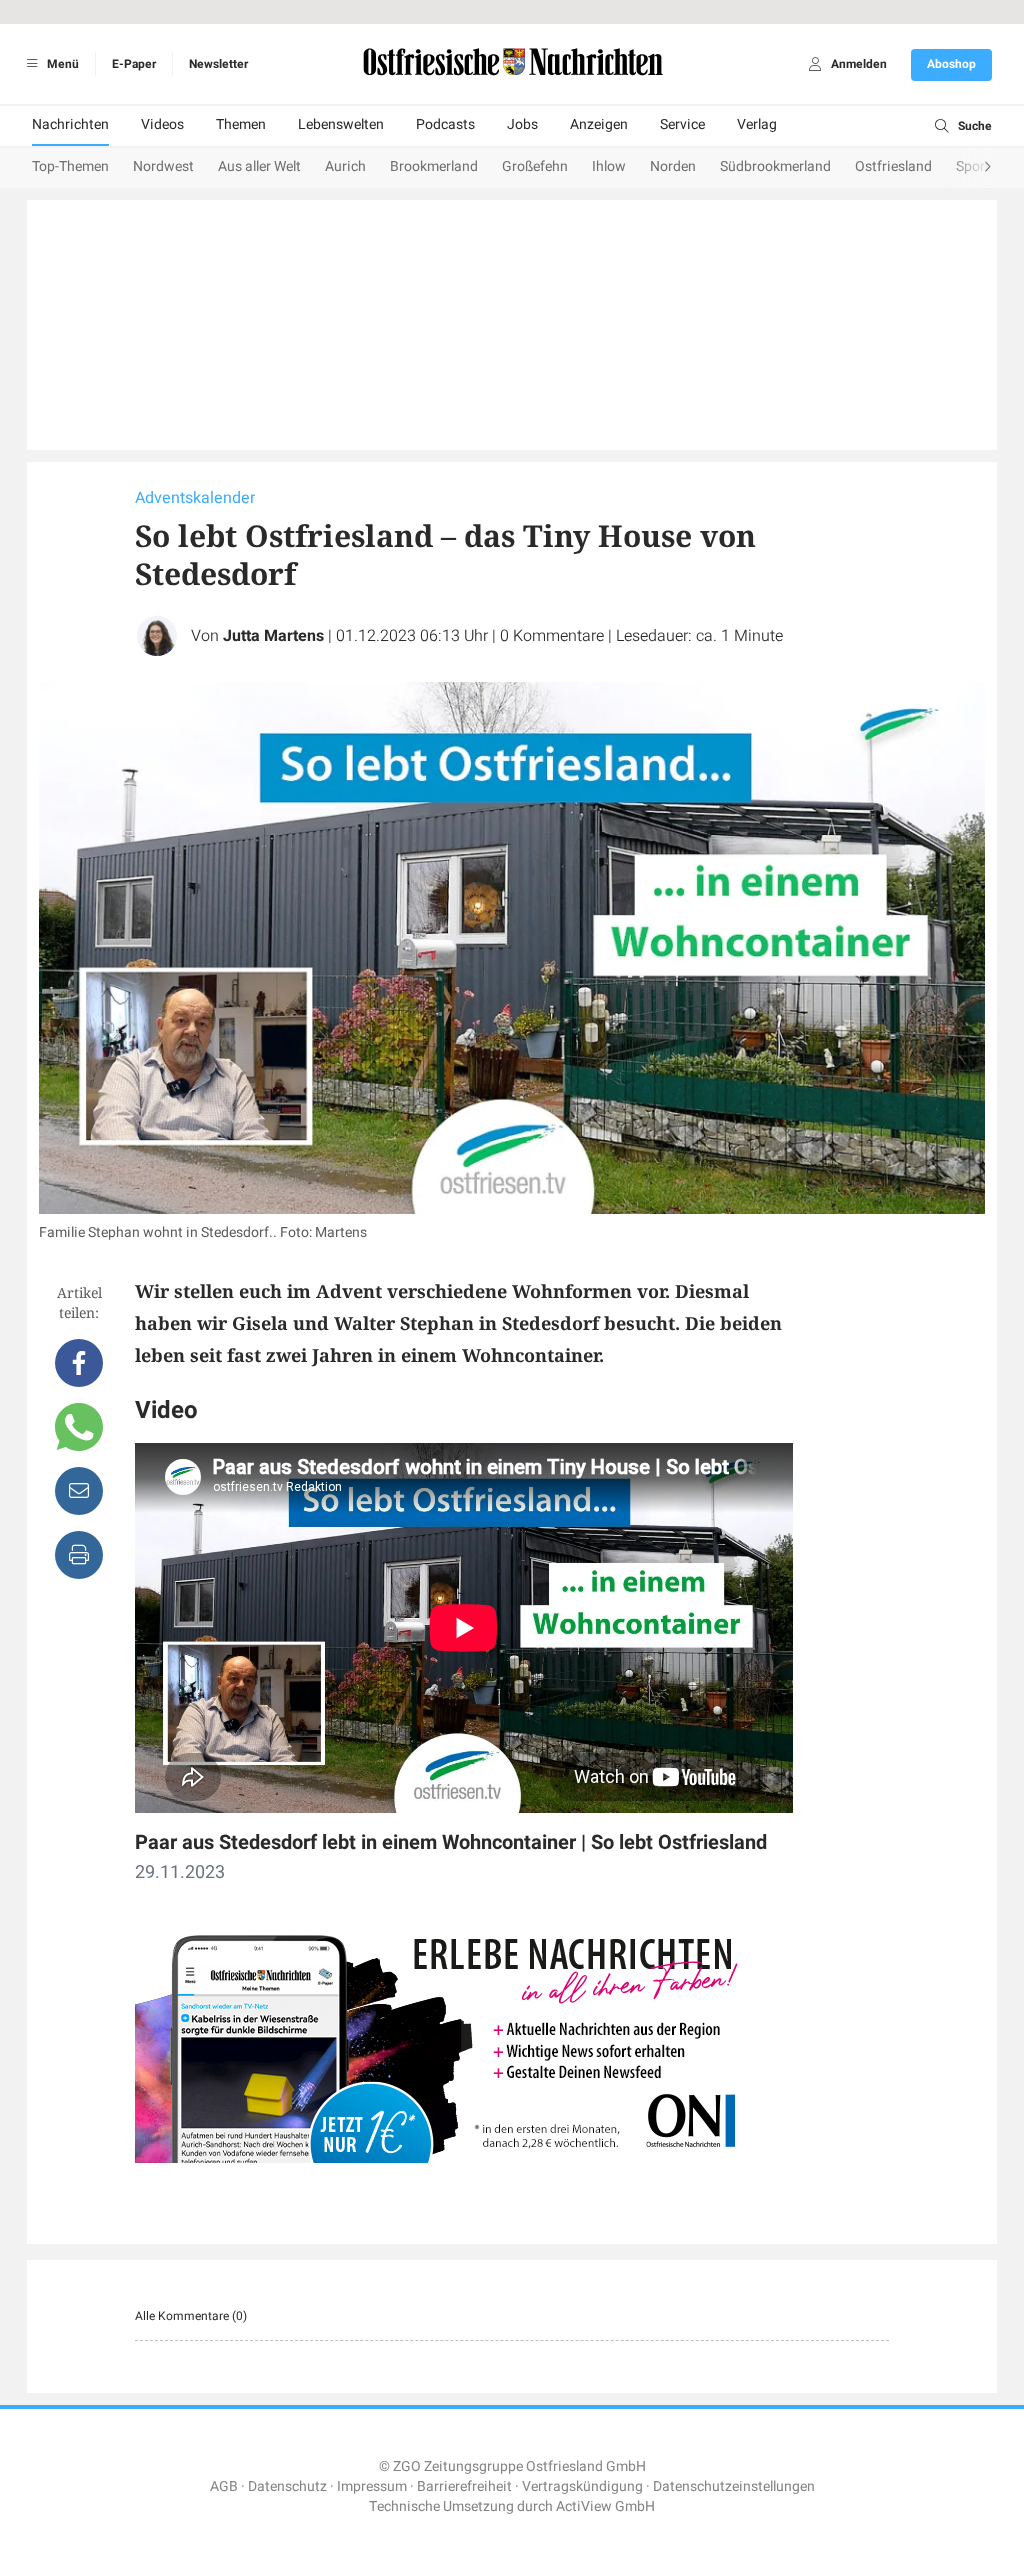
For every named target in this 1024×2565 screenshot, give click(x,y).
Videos (162, 124)
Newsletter (218, 64)
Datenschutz (287, 2486)
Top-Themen (70, 166)
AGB (224, 2486)
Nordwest (163, 166)
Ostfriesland (893, 166)
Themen (241, 124)
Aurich (345, 166)
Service (682, 124)
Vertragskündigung (582, 2486)
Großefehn (535, 166)
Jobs (522, 124)
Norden (673, 166)
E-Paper (134, 64)
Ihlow (609, 166)
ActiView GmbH (605, 2506)
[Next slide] (968, 168)
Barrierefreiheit (464, 2486)
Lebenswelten (341, 124)
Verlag (757, 124)
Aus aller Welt (259, 166)
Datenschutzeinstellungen (734, 2486)
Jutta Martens (273, 636)
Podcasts (445, 124)
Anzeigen (599, 124)
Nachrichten (70, 124)
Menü (61, 64)
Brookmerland (434, 166)
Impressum (372, 2486)
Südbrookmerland (775, 166)
